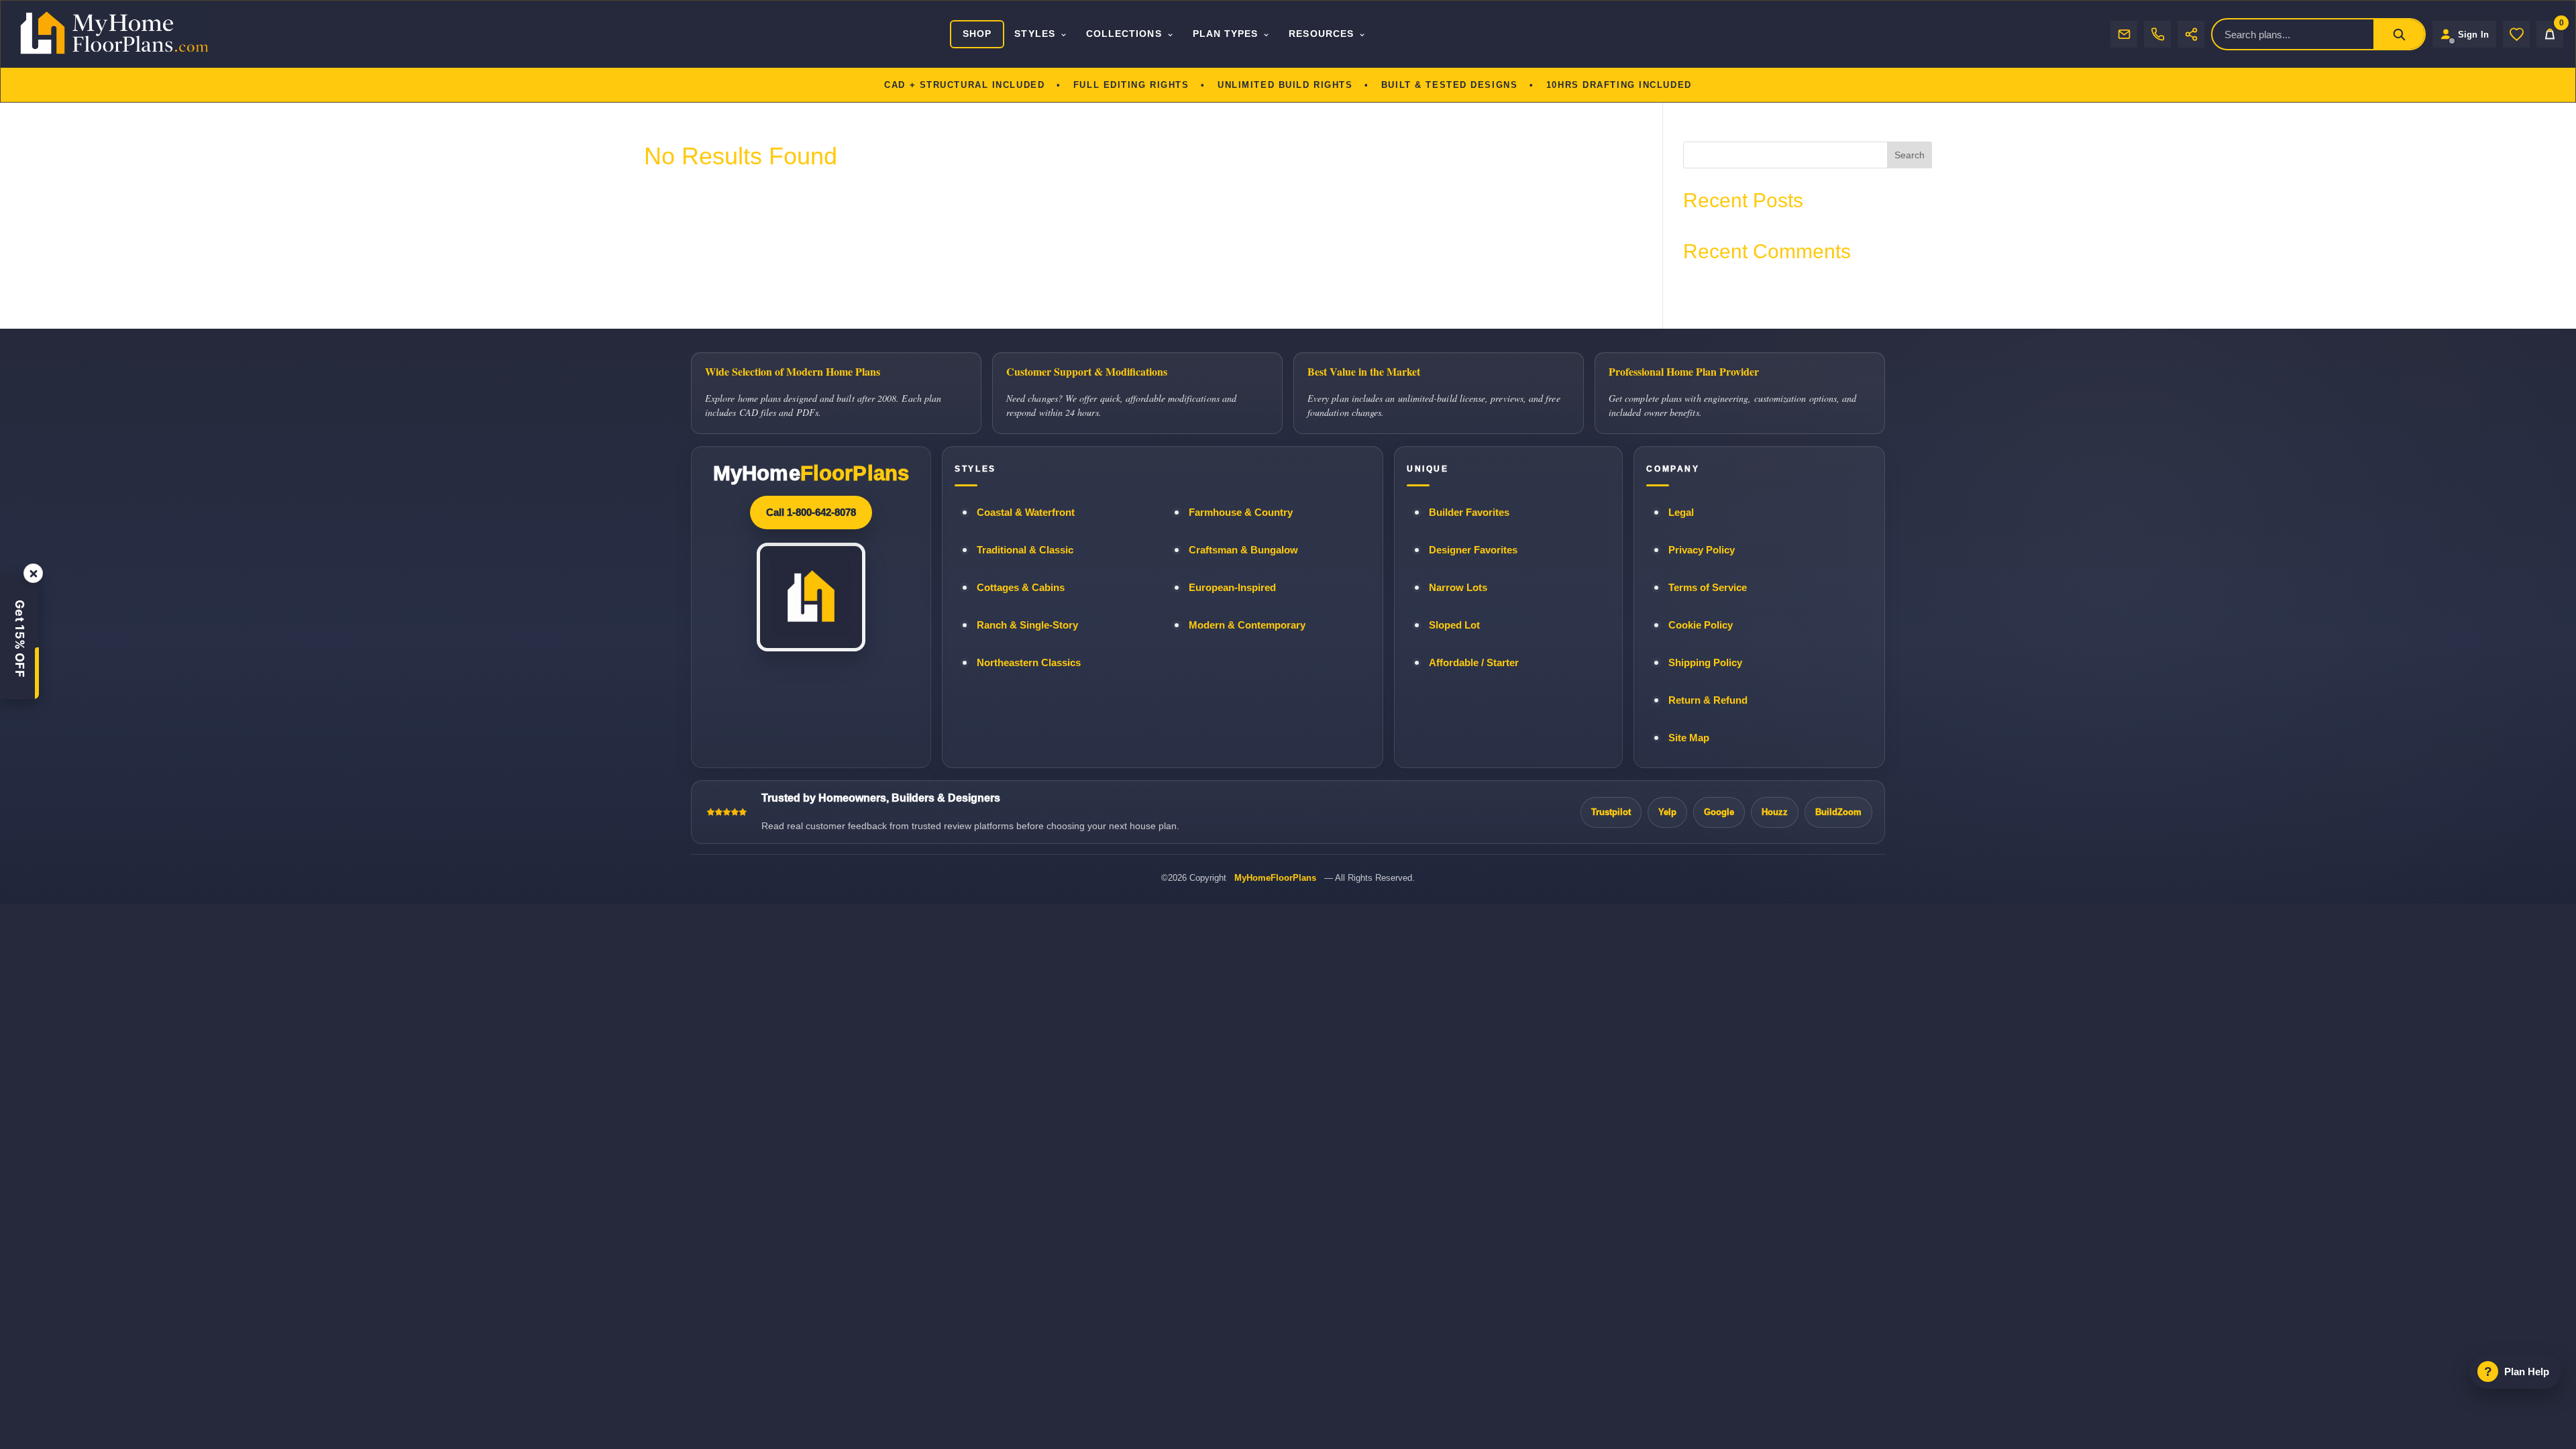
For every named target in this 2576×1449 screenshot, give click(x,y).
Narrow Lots (1458, 588)
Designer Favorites (1473, 550)
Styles (1034, 34)
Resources (1321, 34)
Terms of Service (1708, 588)
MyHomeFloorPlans (1275, 878)
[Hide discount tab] (33, 573)
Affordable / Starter (1474, 663)
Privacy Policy (1702, 550)
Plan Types (1226, 34)
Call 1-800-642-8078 (811, 512)
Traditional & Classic (1025, 550)
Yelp (1667, 812)
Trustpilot (1611, 812)
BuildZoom (1838, 812)
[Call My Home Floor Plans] (2157, 34)
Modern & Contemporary (1247, 625)
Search (1910, 155)
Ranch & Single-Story (1027, 625)
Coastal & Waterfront (1026, 513)
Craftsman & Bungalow (1243, 550)
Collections (1124, 34)
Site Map (1689, 738)
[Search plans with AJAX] (2399, 34)
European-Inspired (1232, 588)
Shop (977, 34)
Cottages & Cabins (1021, 588)
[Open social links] (2191, 34)
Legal (1681, 513)
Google (1719, 812)
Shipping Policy (1705, 663)
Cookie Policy (1701, 625)
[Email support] (2124, 34)
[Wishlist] (2516, 34)
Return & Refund (1708, 700)
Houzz (1775, 812)
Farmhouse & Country (1241, 513)
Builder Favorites (1469, 513)
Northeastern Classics (1029, 663)
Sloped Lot (1454, 625)
